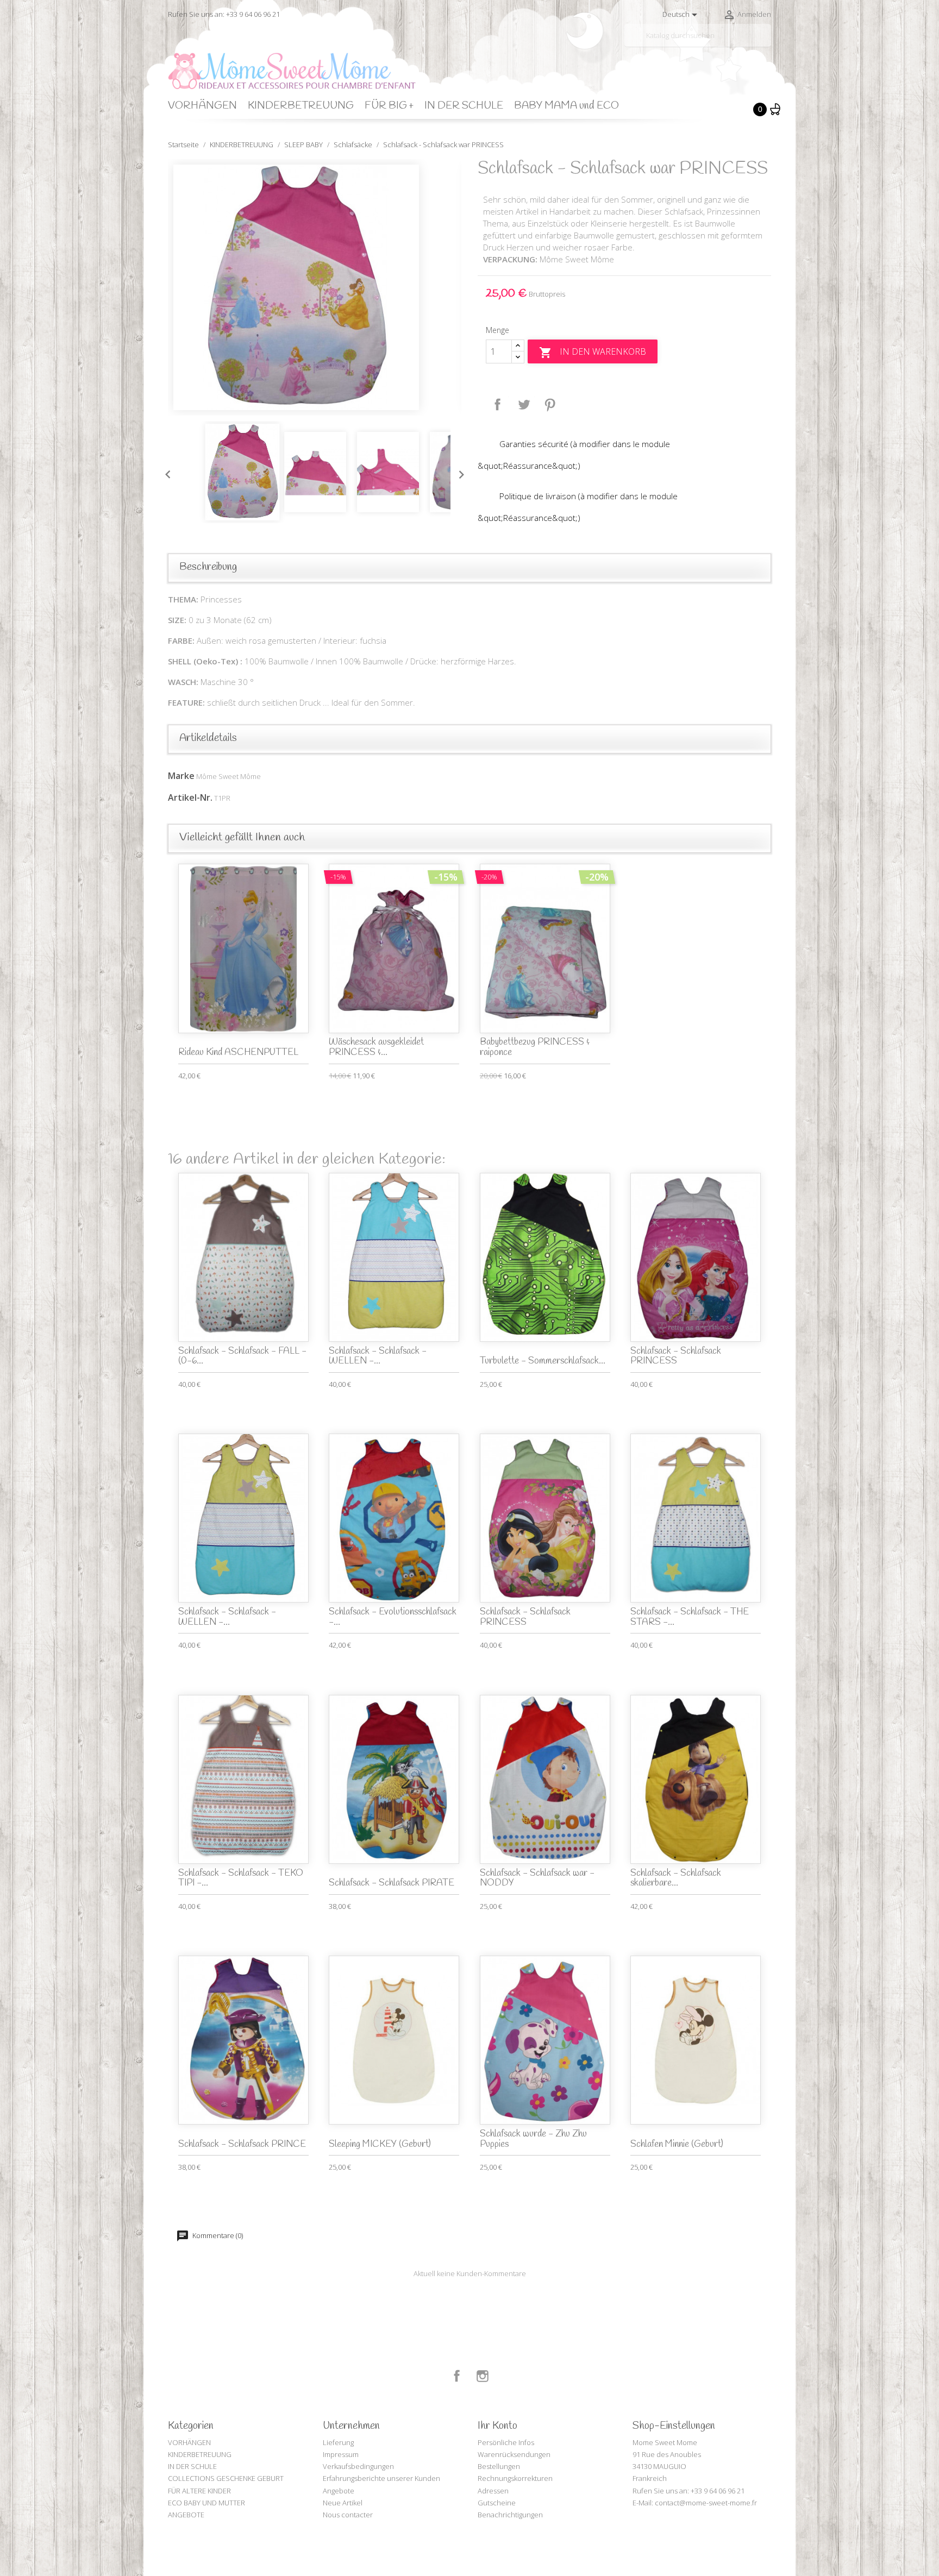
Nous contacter (348, 2515)
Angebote (339, 2491)
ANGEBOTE (186, 2515)
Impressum (341, 2454)
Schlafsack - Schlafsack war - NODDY (537, 1878)
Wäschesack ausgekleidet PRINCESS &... (376, 1047)
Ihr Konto (497, 2426)
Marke (181, 776)
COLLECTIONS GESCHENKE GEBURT (226, 2478)
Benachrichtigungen (510, 2515)
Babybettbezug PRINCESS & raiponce (535, 1047)
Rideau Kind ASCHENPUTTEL (238, 1053)
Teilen (498, 405)
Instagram (483, 2376)
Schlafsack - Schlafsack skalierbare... (676, 1878)
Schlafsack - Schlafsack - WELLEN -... (378, 1356)
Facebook (457, 2376)
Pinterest (550, 405)
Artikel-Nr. (190, 797)
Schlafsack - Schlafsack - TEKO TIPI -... (241, 1878)
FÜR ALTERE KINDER (199, 2491)
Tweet (524, 405)
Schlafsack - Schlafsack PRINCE (242, 2144)
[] (767, 42)
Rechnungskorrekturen (515, 2478)
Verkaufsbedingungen (358, 2466)
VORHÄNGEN (202, 106)
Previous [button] (165, 472)
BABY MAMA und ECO (566, 106)
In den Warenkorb (593, 352)
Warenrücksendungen (514, 2454)
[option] (315, 287)
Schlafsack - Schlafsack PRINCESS (676, 1356)
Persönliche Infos (506, 2442)
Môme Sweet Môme (229, 776)
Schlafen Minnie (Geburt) (677, 2144)
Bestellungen (499, 2466)
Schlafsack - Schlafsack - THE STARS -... (690, 1617)
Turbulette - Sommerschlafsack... (543, 1361)
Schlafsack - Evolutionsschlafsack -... (393, 1617)
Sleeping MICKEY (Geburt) (380, 2144)
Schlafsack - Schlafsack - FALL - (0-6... (242, 1356)
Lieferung (338, 2442)
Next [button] (459, 472)
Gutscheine (497, 2503)
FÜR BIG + (389, 106)
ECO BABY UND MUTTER (206, 2503)
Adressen (493, 2491)
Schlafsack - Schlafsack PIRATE (392, 1883)
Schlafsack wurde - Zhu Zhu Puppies (533, 2139)
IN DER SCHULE (464, 106)
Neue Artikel (343, 2503)
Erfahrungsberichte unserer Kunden (381, 2478)
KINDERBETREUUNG (301, 106)
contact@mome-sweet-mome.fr (706, 2503)
